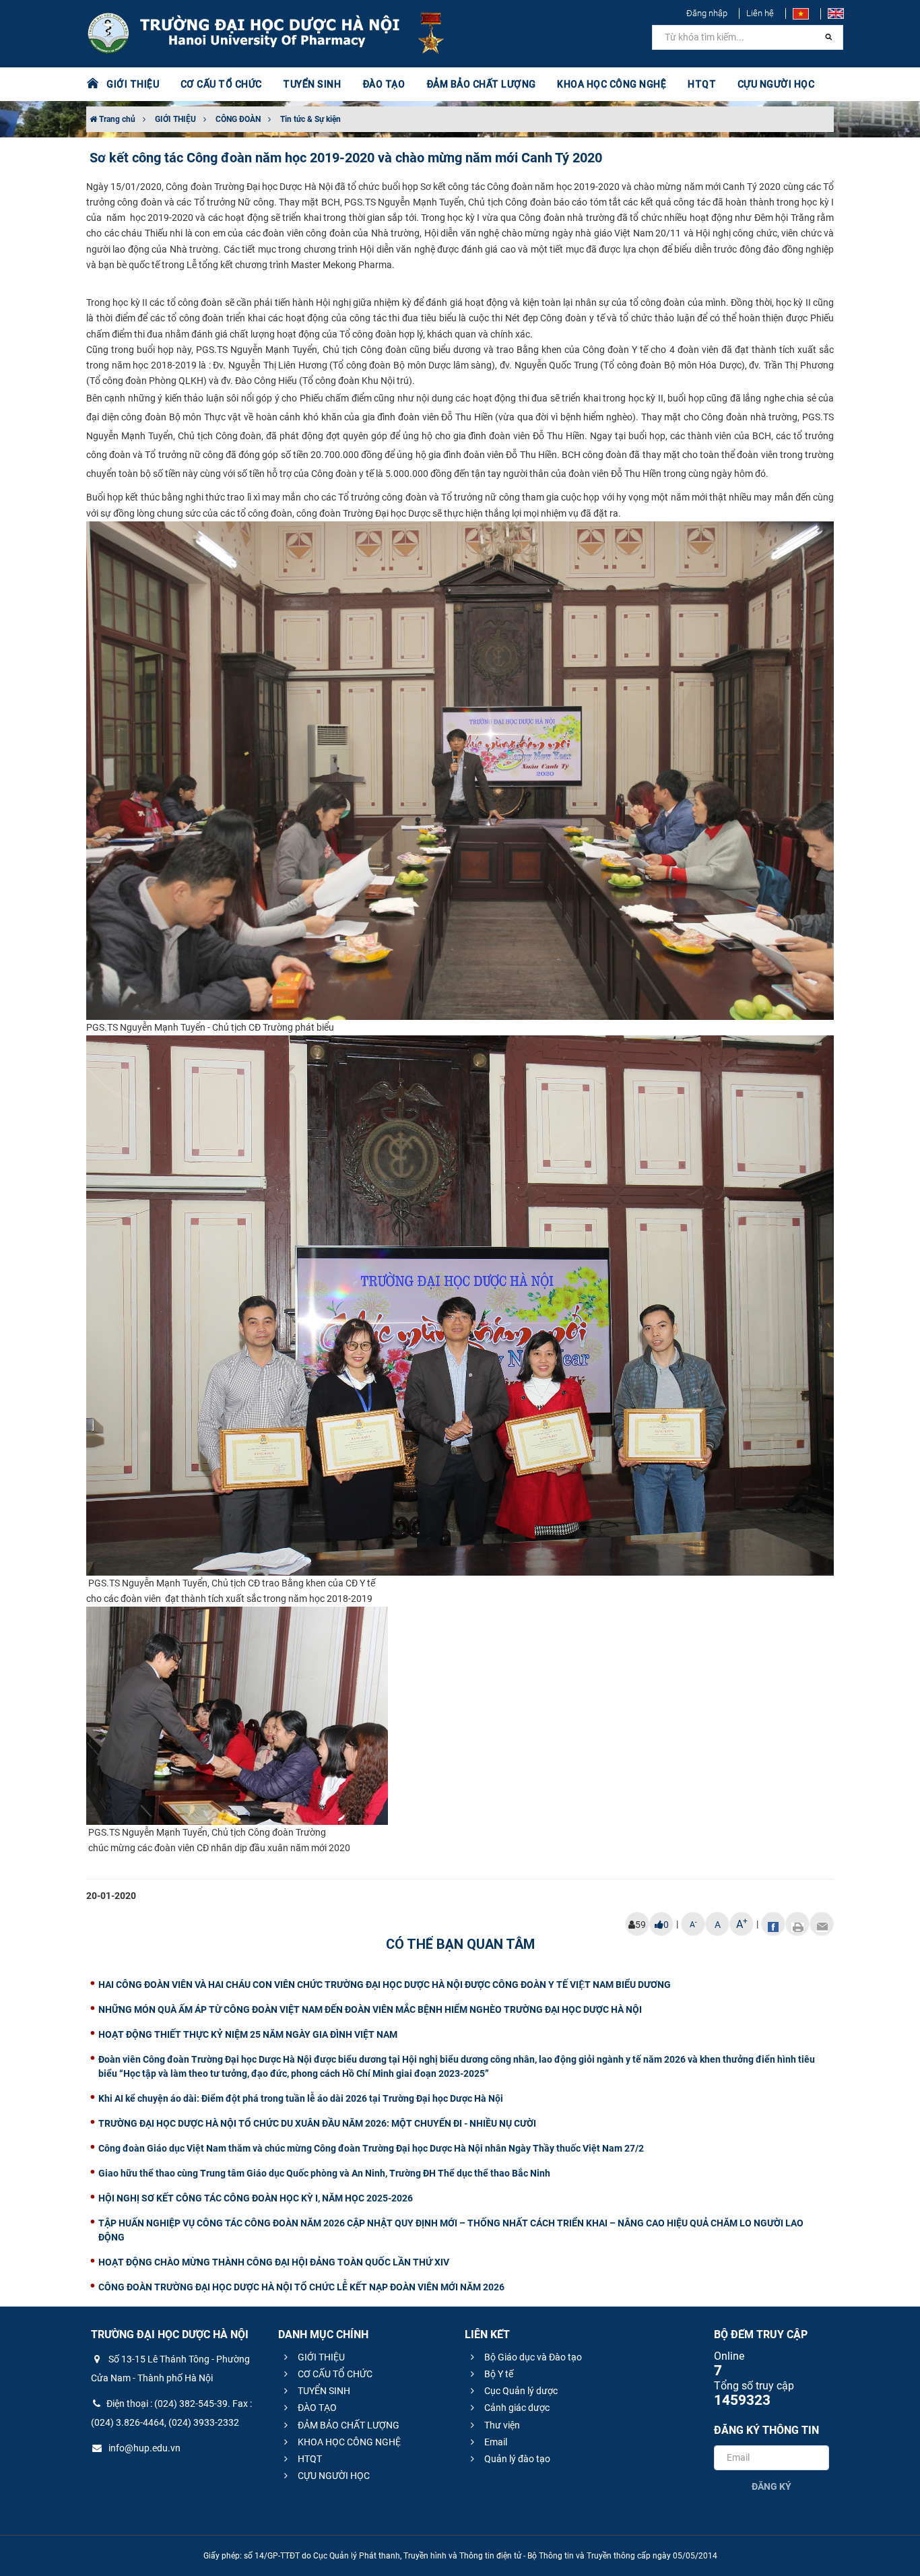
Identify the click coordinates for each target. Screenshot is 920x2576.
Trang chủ (116, 119)
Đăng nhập (707, 13)
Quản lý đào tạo (516, 2459)
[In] (797, 1924)
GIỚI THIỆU (175, 119)
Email (495, 2442)
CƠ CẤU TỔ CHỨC (334, 2374)
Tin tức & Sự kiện (310, 119)
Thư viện (501, 2425)
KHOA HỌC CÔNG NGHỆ (348, 2442)
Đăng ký (771, 2486)
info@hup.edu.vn (143, 2448)
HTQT (309, 2459)
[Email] (822, 1924)
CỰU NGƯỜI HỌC (333, 2476)
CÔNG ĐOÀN (238, 119)
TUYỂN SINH (312, 84)
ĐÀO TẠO (316, 2408)
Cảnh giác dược (516, 2408)
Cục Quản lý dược (520, 2391)
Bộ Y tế (498, 2374)
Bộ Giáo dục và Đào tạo (532, 2357)
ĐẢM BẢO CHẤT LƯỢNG (348, 2425)
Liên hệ (760, 13)
